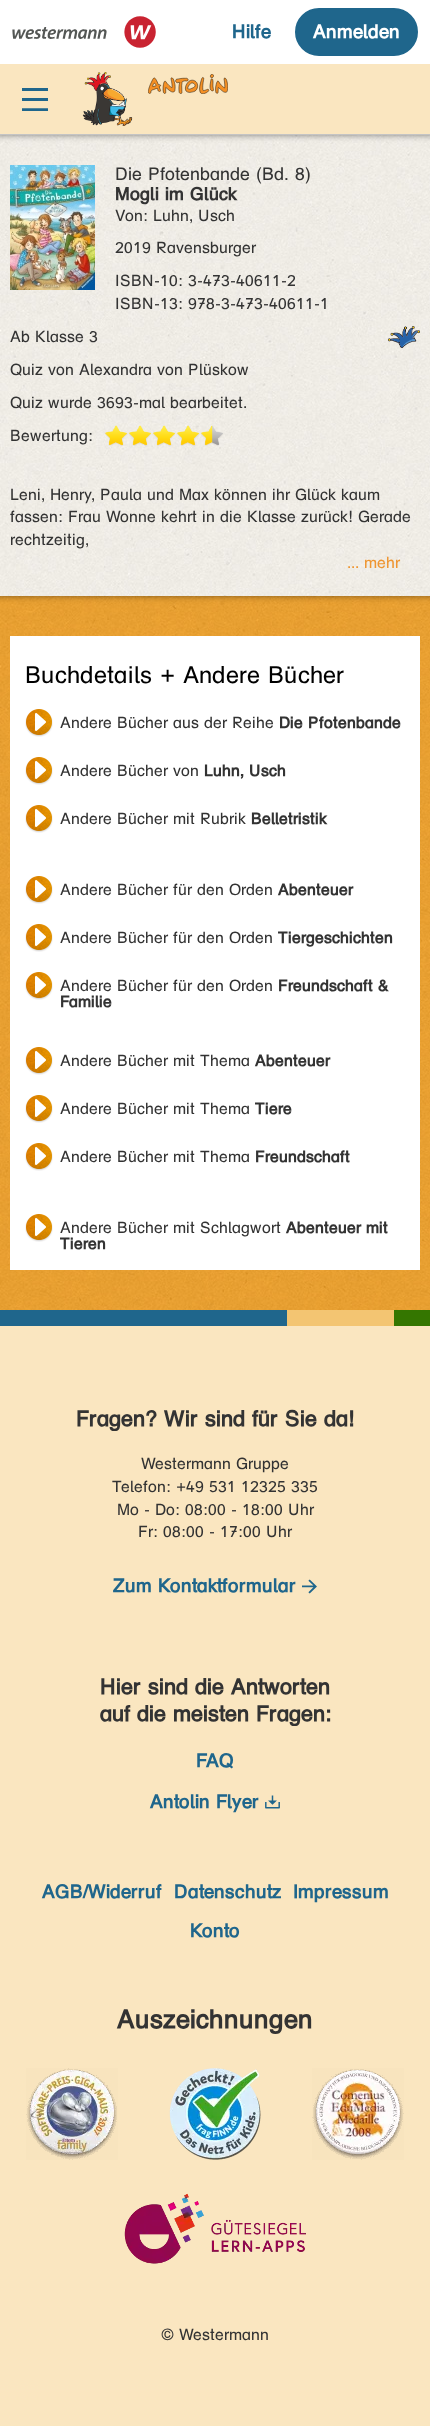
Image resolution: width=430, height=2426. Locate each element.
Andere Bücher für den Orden (206, 889)
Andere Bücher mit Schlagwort (224, 1230)
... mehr (373, 562)
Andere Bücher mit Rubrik (193, 818)
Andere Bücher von (173, 770)
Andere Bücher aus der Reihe (230, 722)
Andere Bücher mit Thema (195, 1060)
